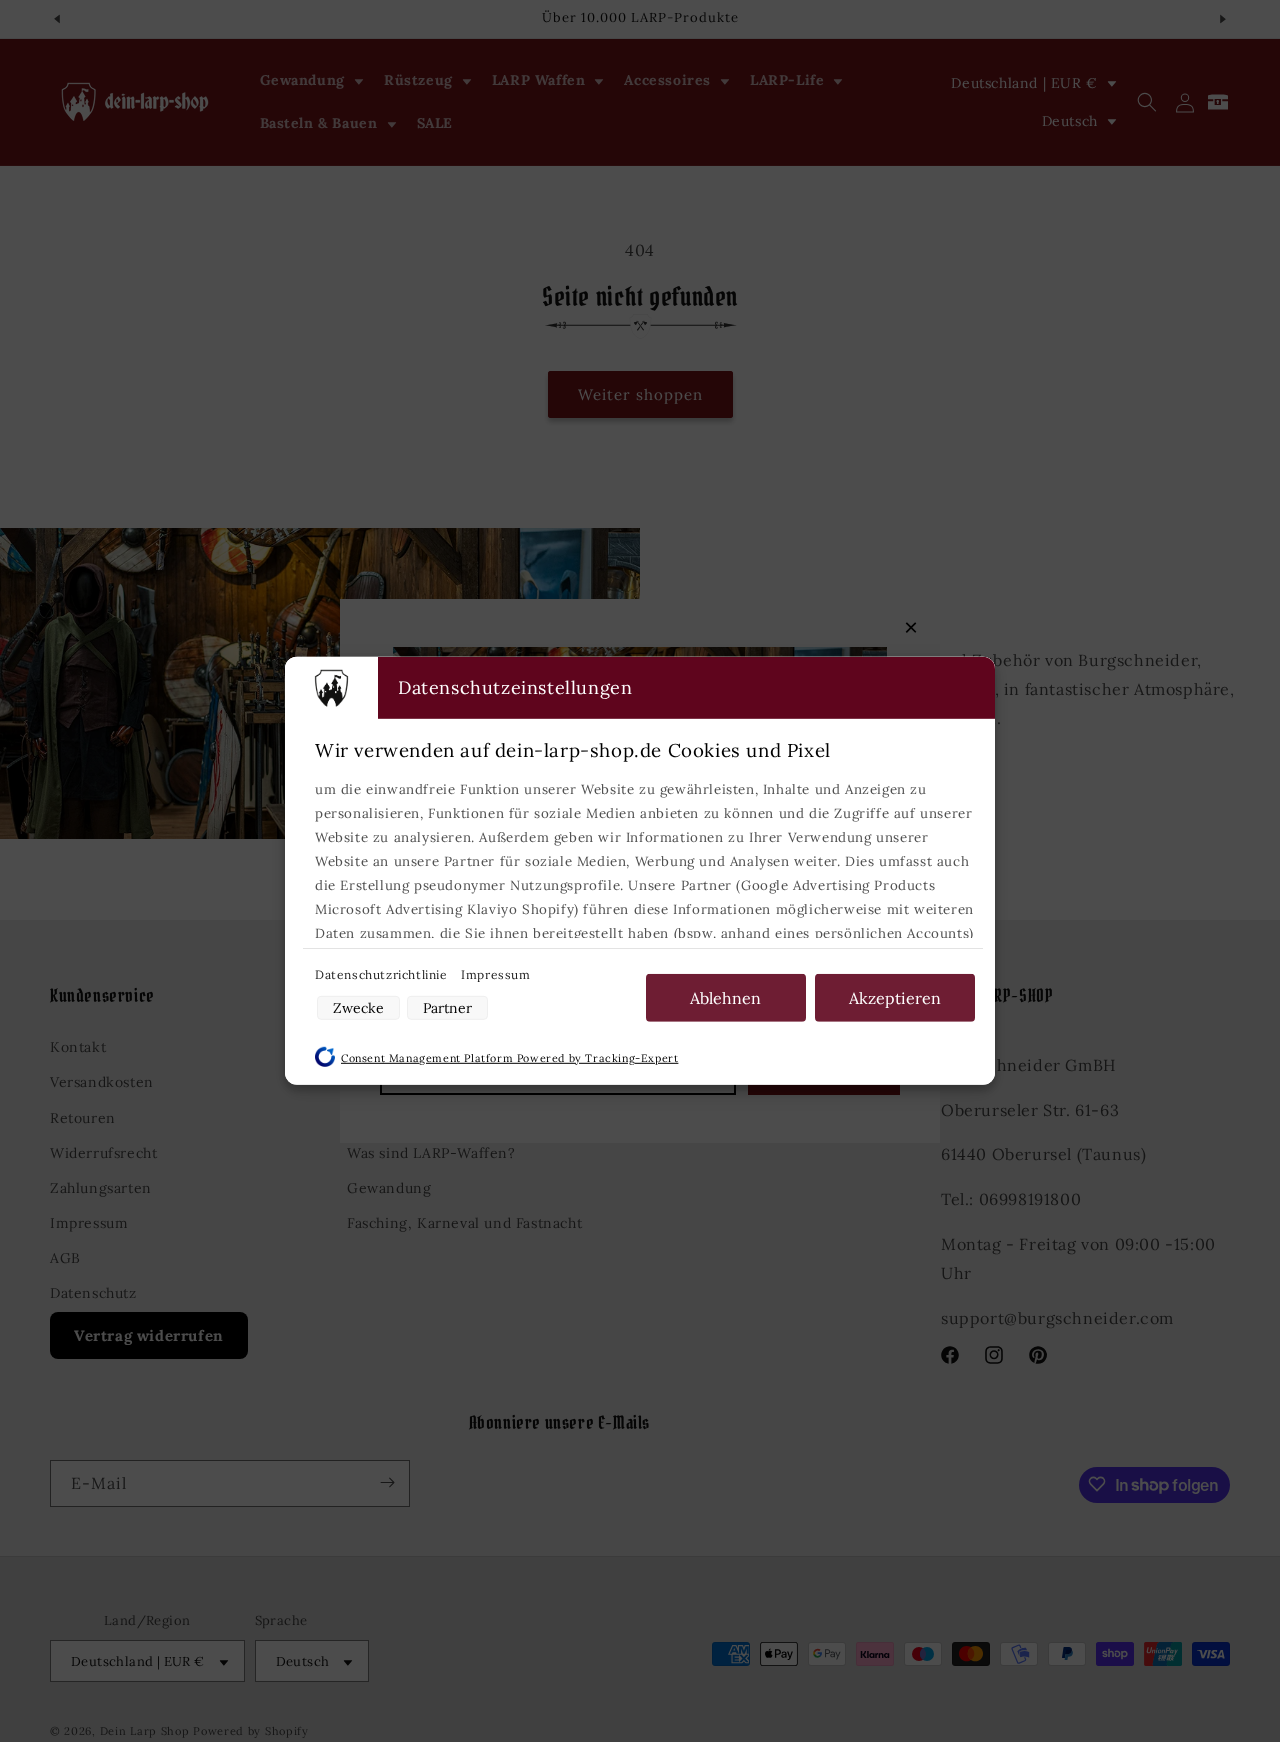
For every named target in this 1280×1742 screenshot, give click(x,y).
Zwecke (358, 1008)
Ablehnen (725, 998)
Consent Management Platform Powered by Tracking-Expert (509, 1058)
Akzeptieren (895, 998)
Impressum (495, 974)
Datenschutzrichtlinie (383, 974)
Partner (447, 1008)
